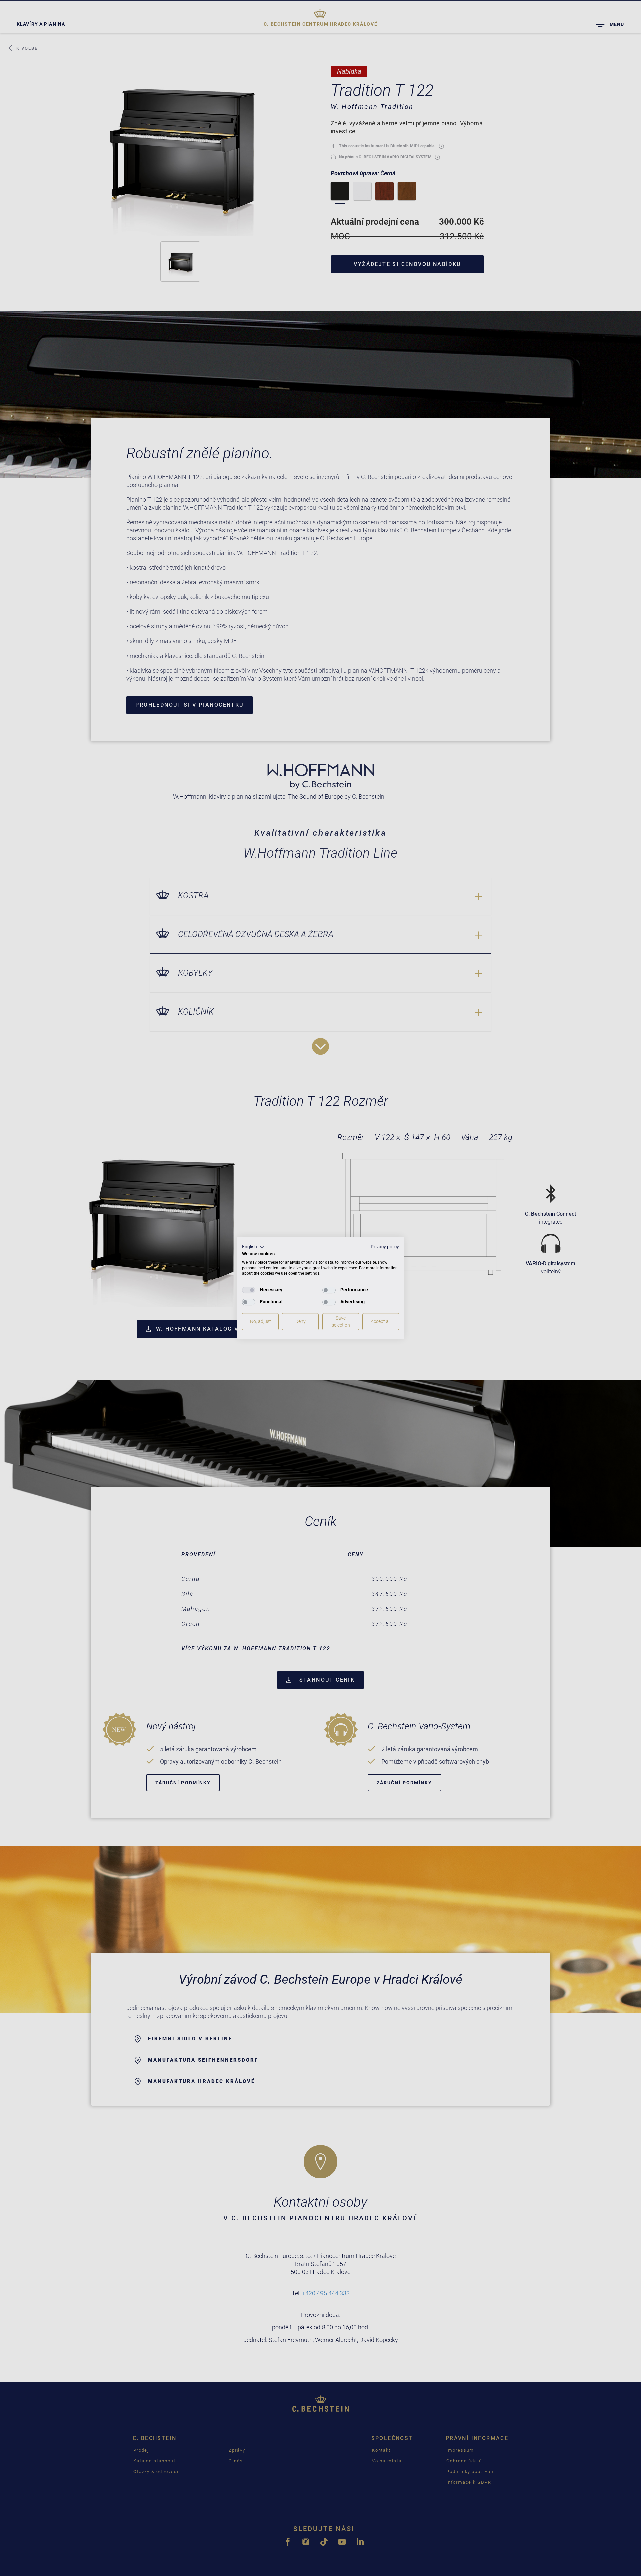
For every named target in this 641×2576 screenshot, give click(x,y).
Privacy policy (385, 1247)
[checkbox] (249, 1290)
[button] (253, 1247)
